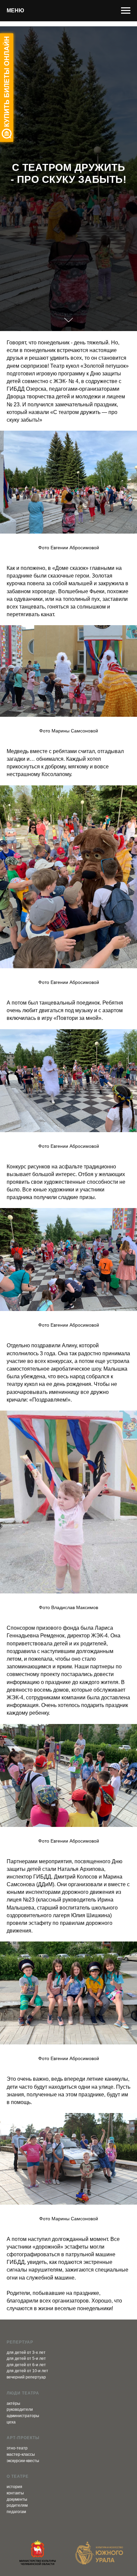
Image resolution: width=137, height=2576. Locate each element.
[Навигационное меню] (126, 11)
